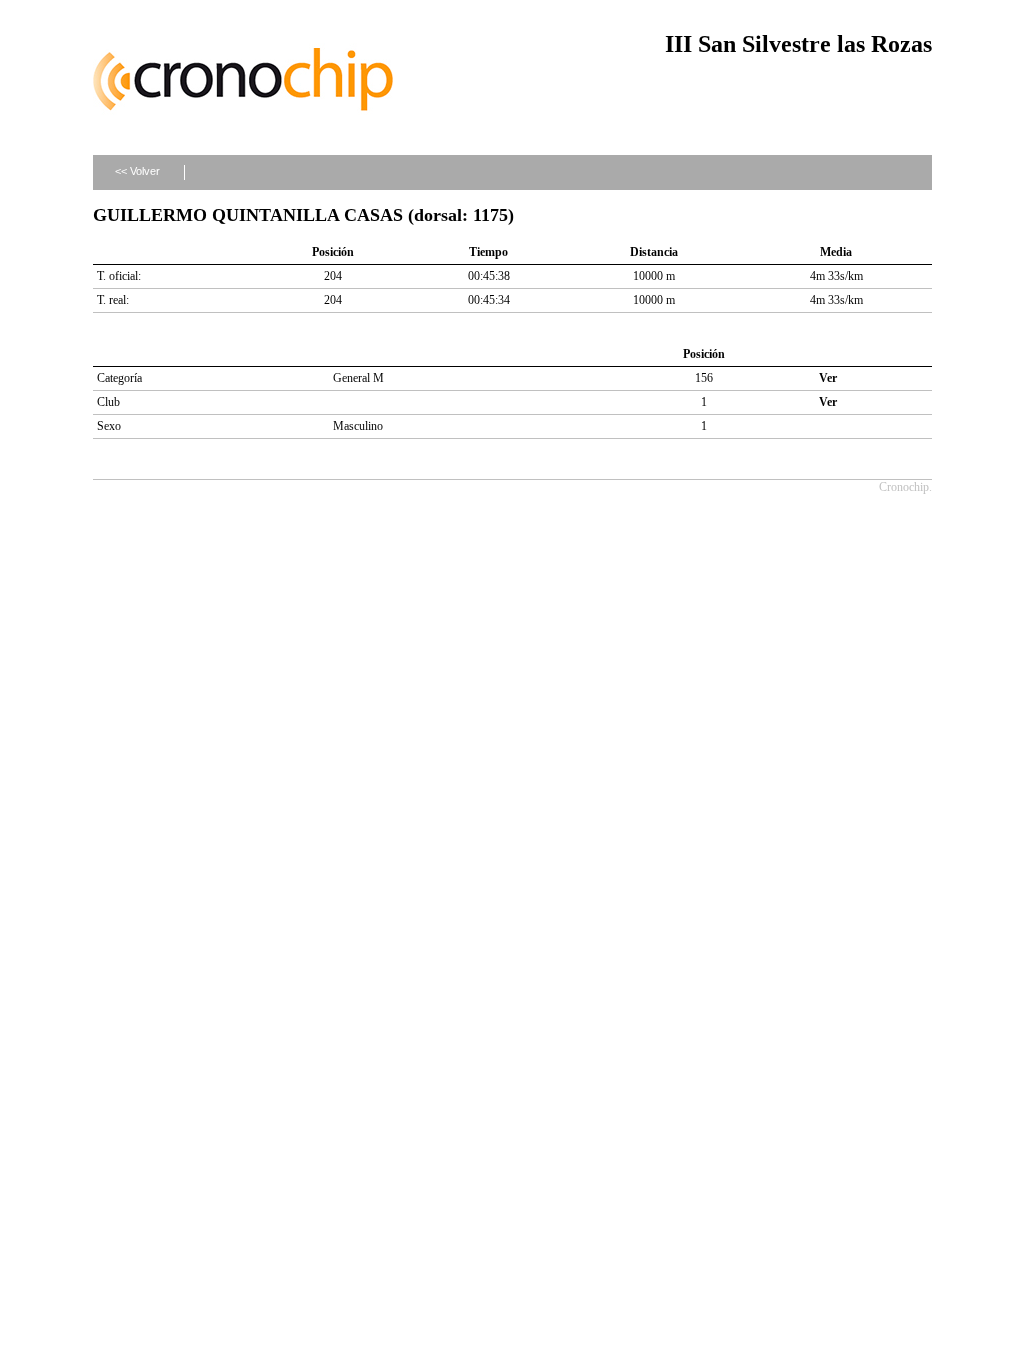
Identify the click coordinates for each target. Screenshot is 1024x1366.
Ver (828, 378)
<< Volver (137, 171)
